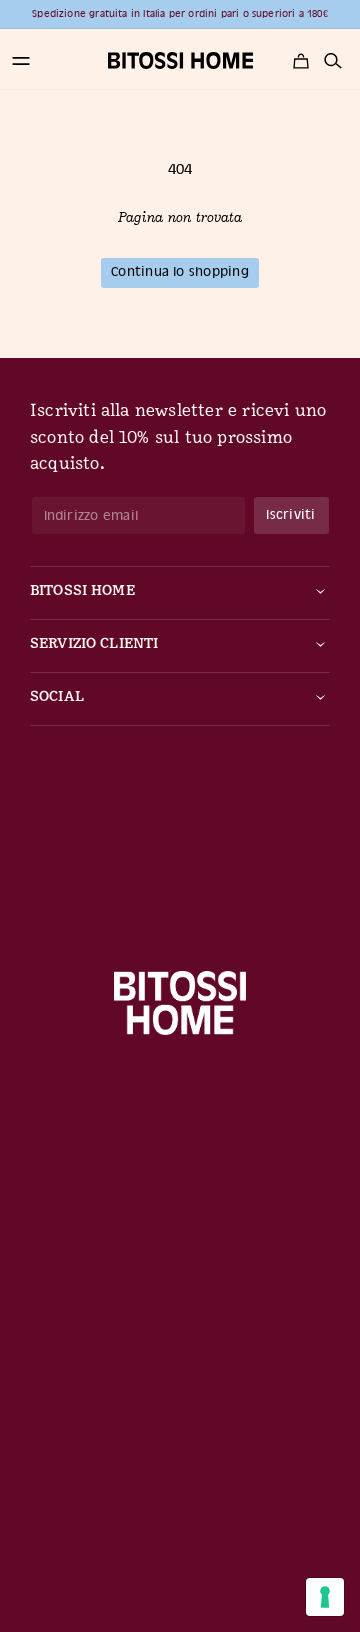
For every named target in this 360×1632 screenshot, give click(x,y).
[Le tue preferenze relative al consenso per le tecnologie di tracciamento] (325, 1597)
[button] (21, 61)
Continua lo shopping (180, 271)
